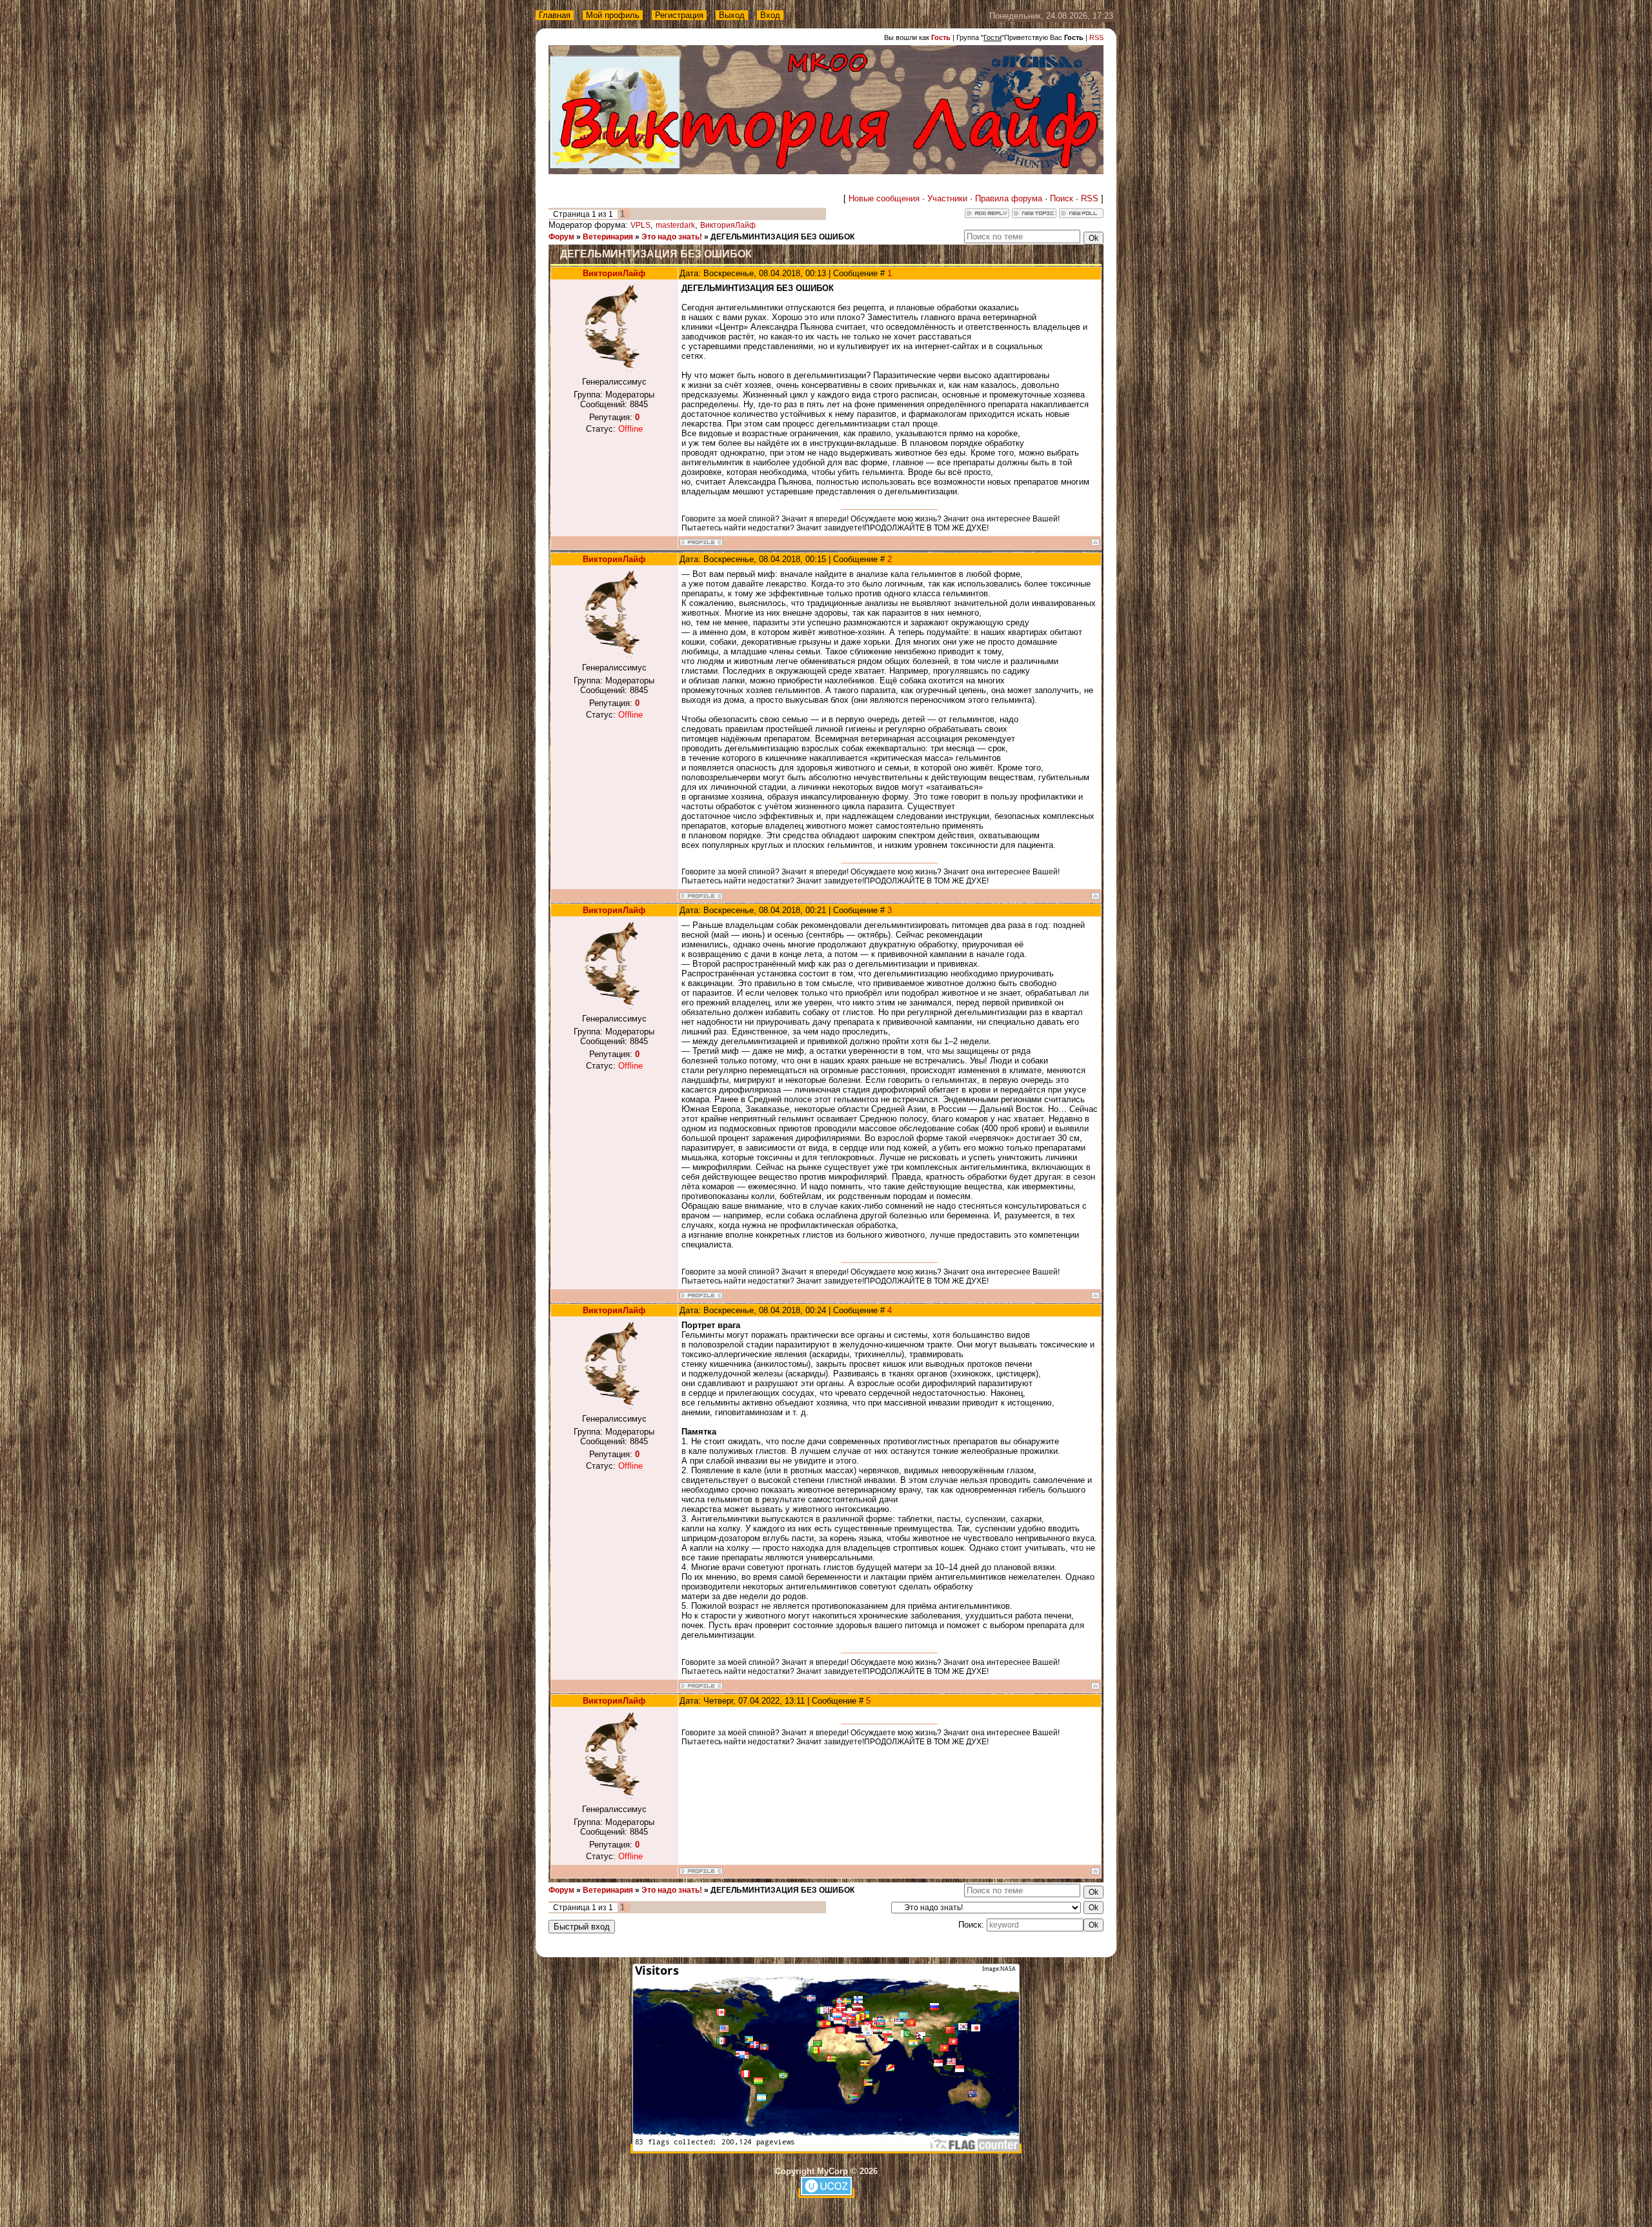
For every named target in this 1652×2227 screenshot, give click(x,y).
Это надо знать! (672, 237)
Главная (555, 15)
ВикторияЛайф (728, 225)
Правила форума (1009, 198)
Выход (732, 15)
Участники (947, 198)
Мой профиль (613, 15)
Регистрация (679, 15)
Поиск (1062, 198)
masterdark (675, 225)
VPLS (640, 225)
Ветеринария (608, 237)
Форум (561, 237)
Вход (770, 15)
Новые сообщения (884, 198)
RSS (1096, 37)
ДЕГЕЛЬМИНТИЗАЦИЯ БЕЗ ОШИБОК (782, 237)
